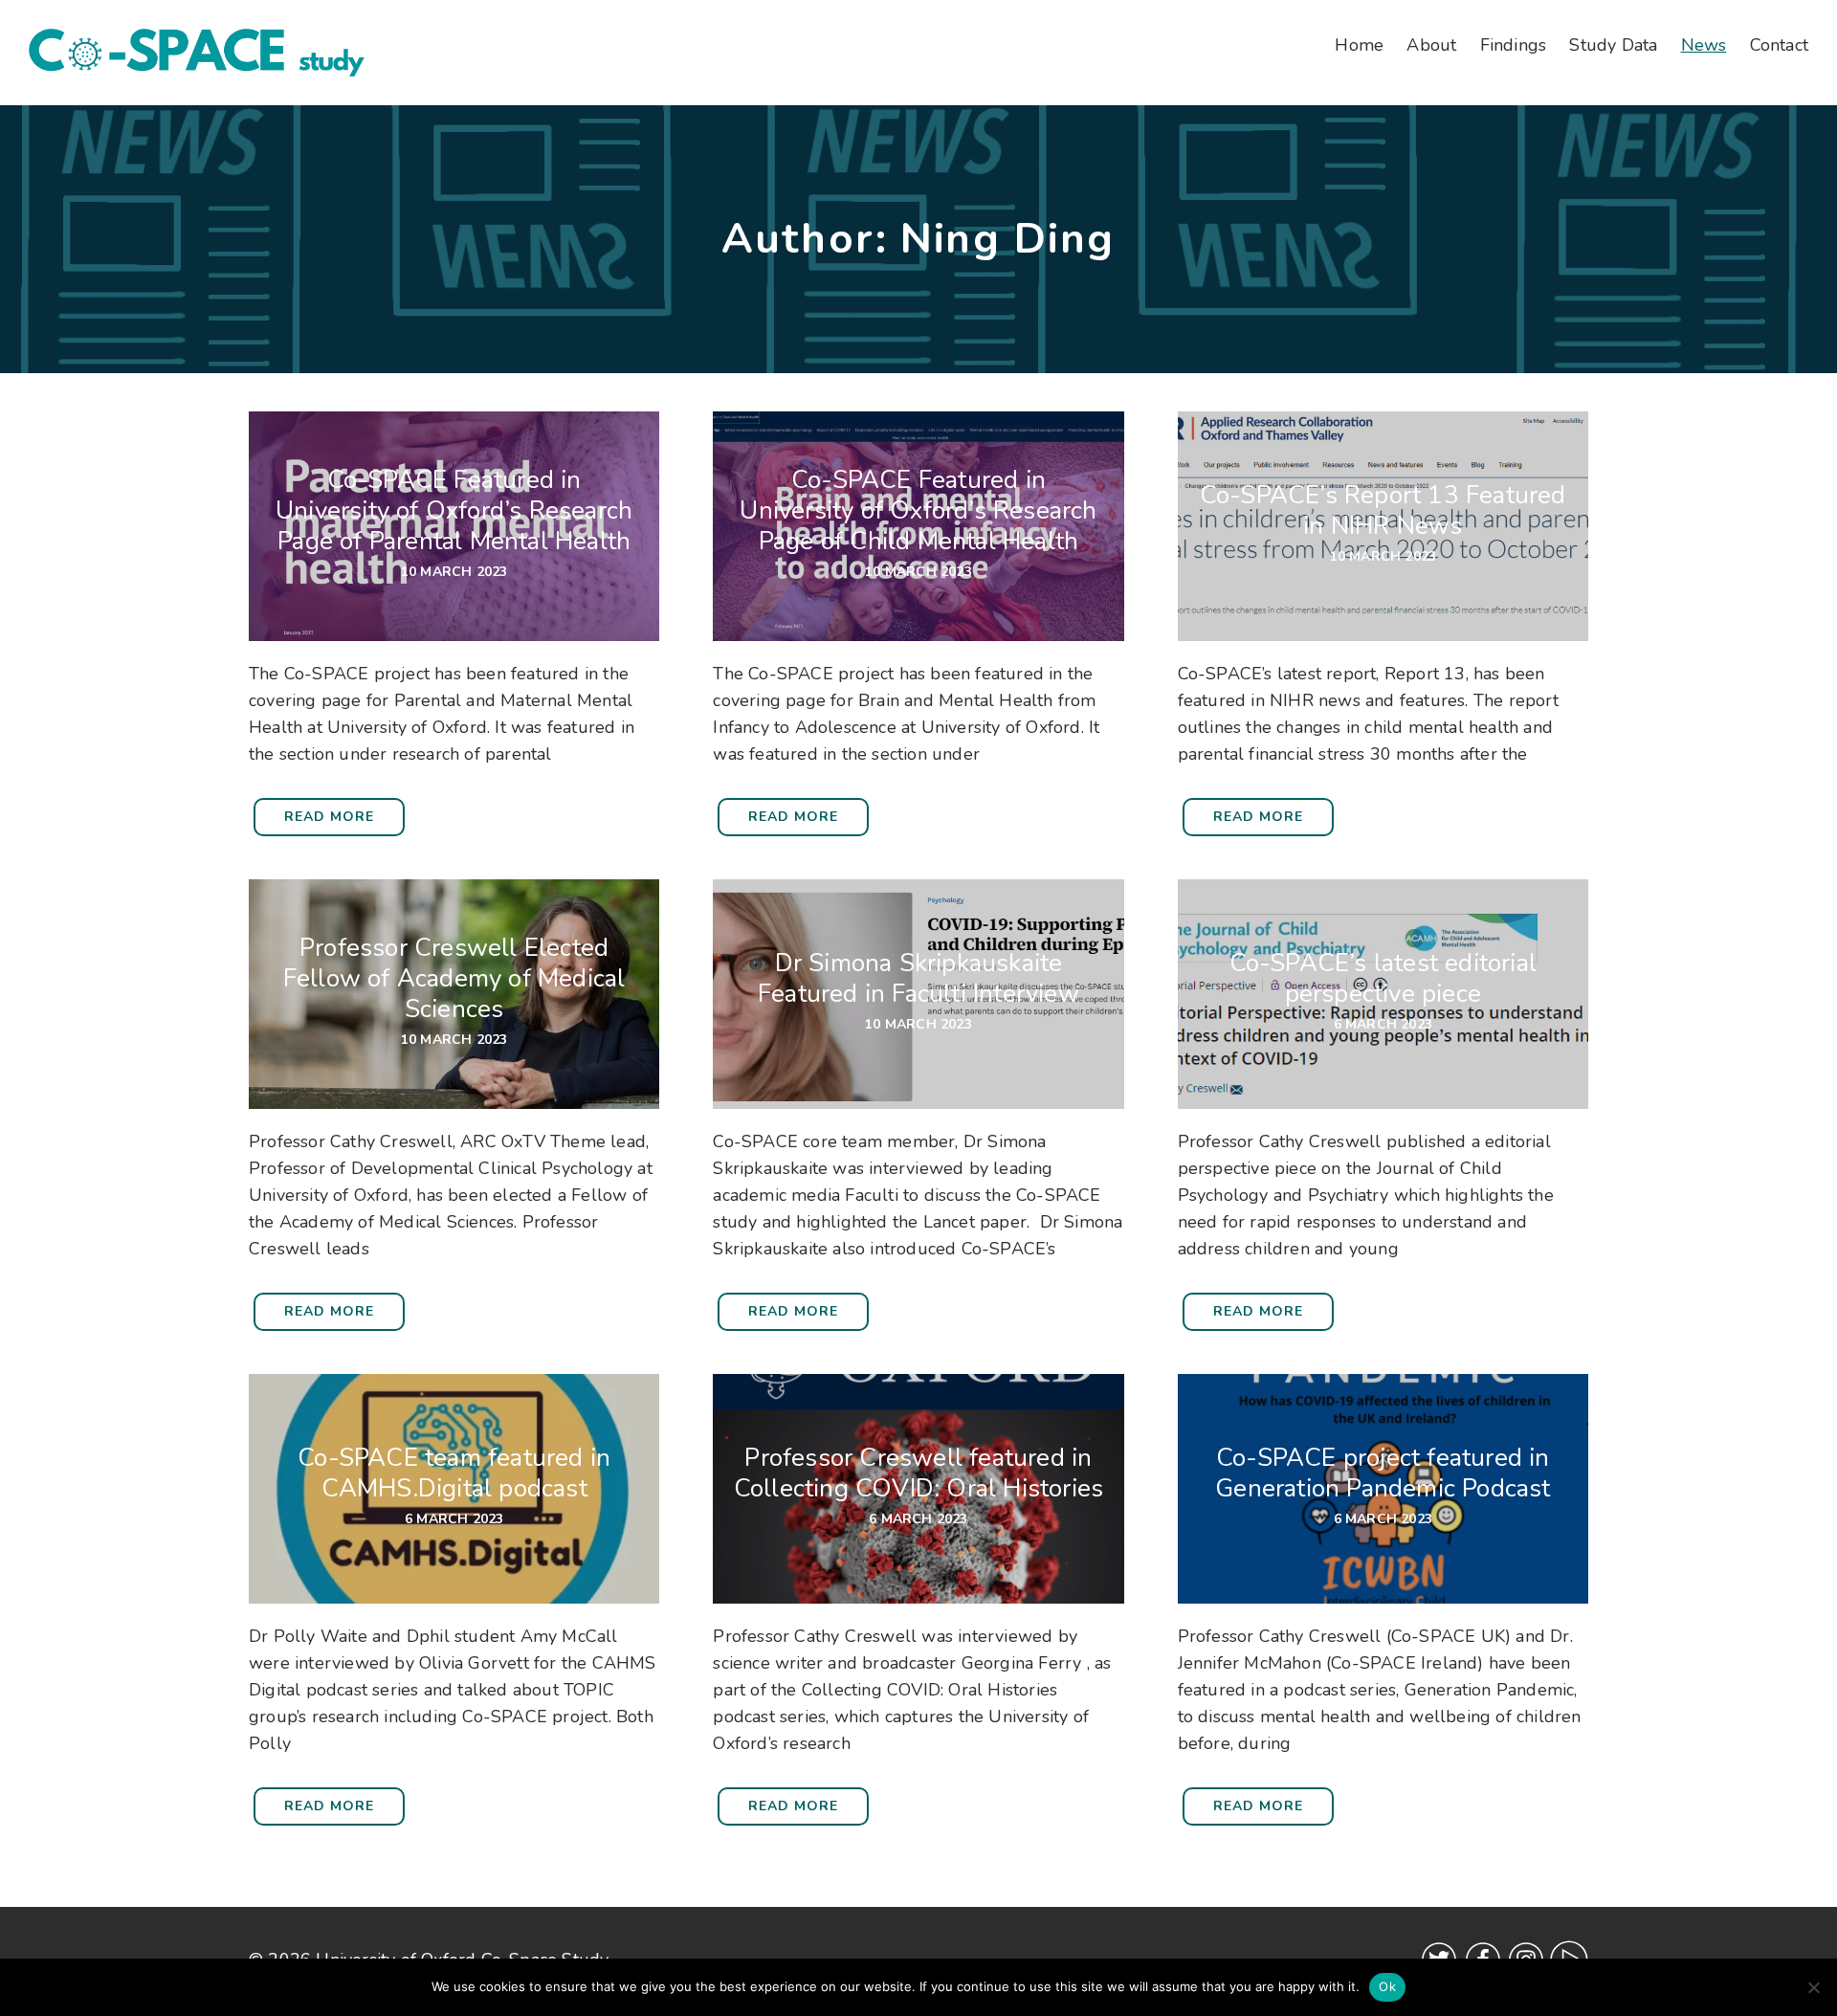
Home (1359, 45)
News (1704, 45)
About (1431, 45)
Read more (329, 817)
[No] (1813, 1987)
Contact (1779, 45)
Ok (1387, 1986)
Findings (1514, 45)
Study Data (1613, 45)
